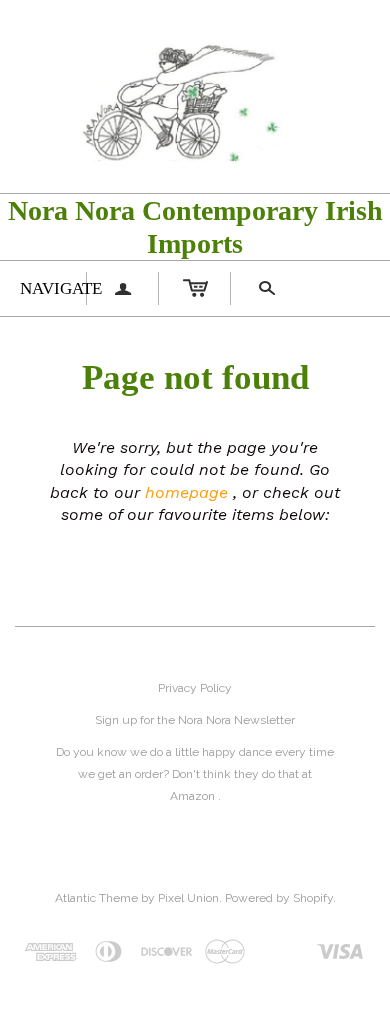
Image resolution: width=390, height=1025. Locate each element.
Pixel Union (188, 898)
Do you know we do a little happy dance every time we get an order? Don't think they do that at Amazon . (195, 774)
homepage (186, 492)
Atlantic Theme (96, 898)
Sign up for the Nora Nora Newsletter (195, 720)
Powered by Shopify (279, 898)
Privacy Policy (195, 688)
